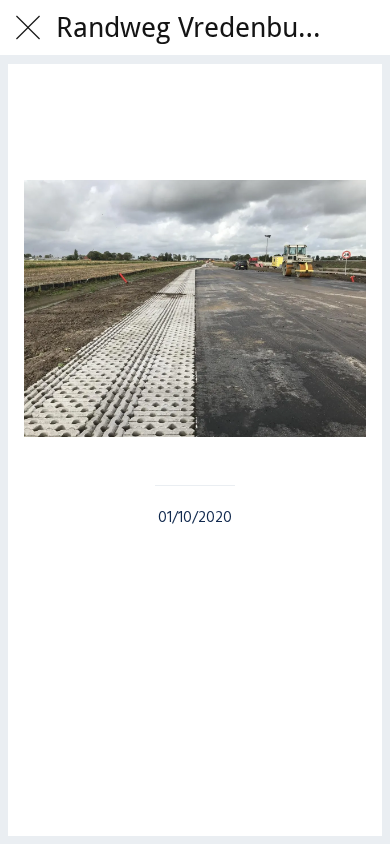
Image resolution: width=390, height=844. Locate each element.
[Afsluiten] (28, 28)
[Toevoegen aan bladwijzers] (195, 120)
